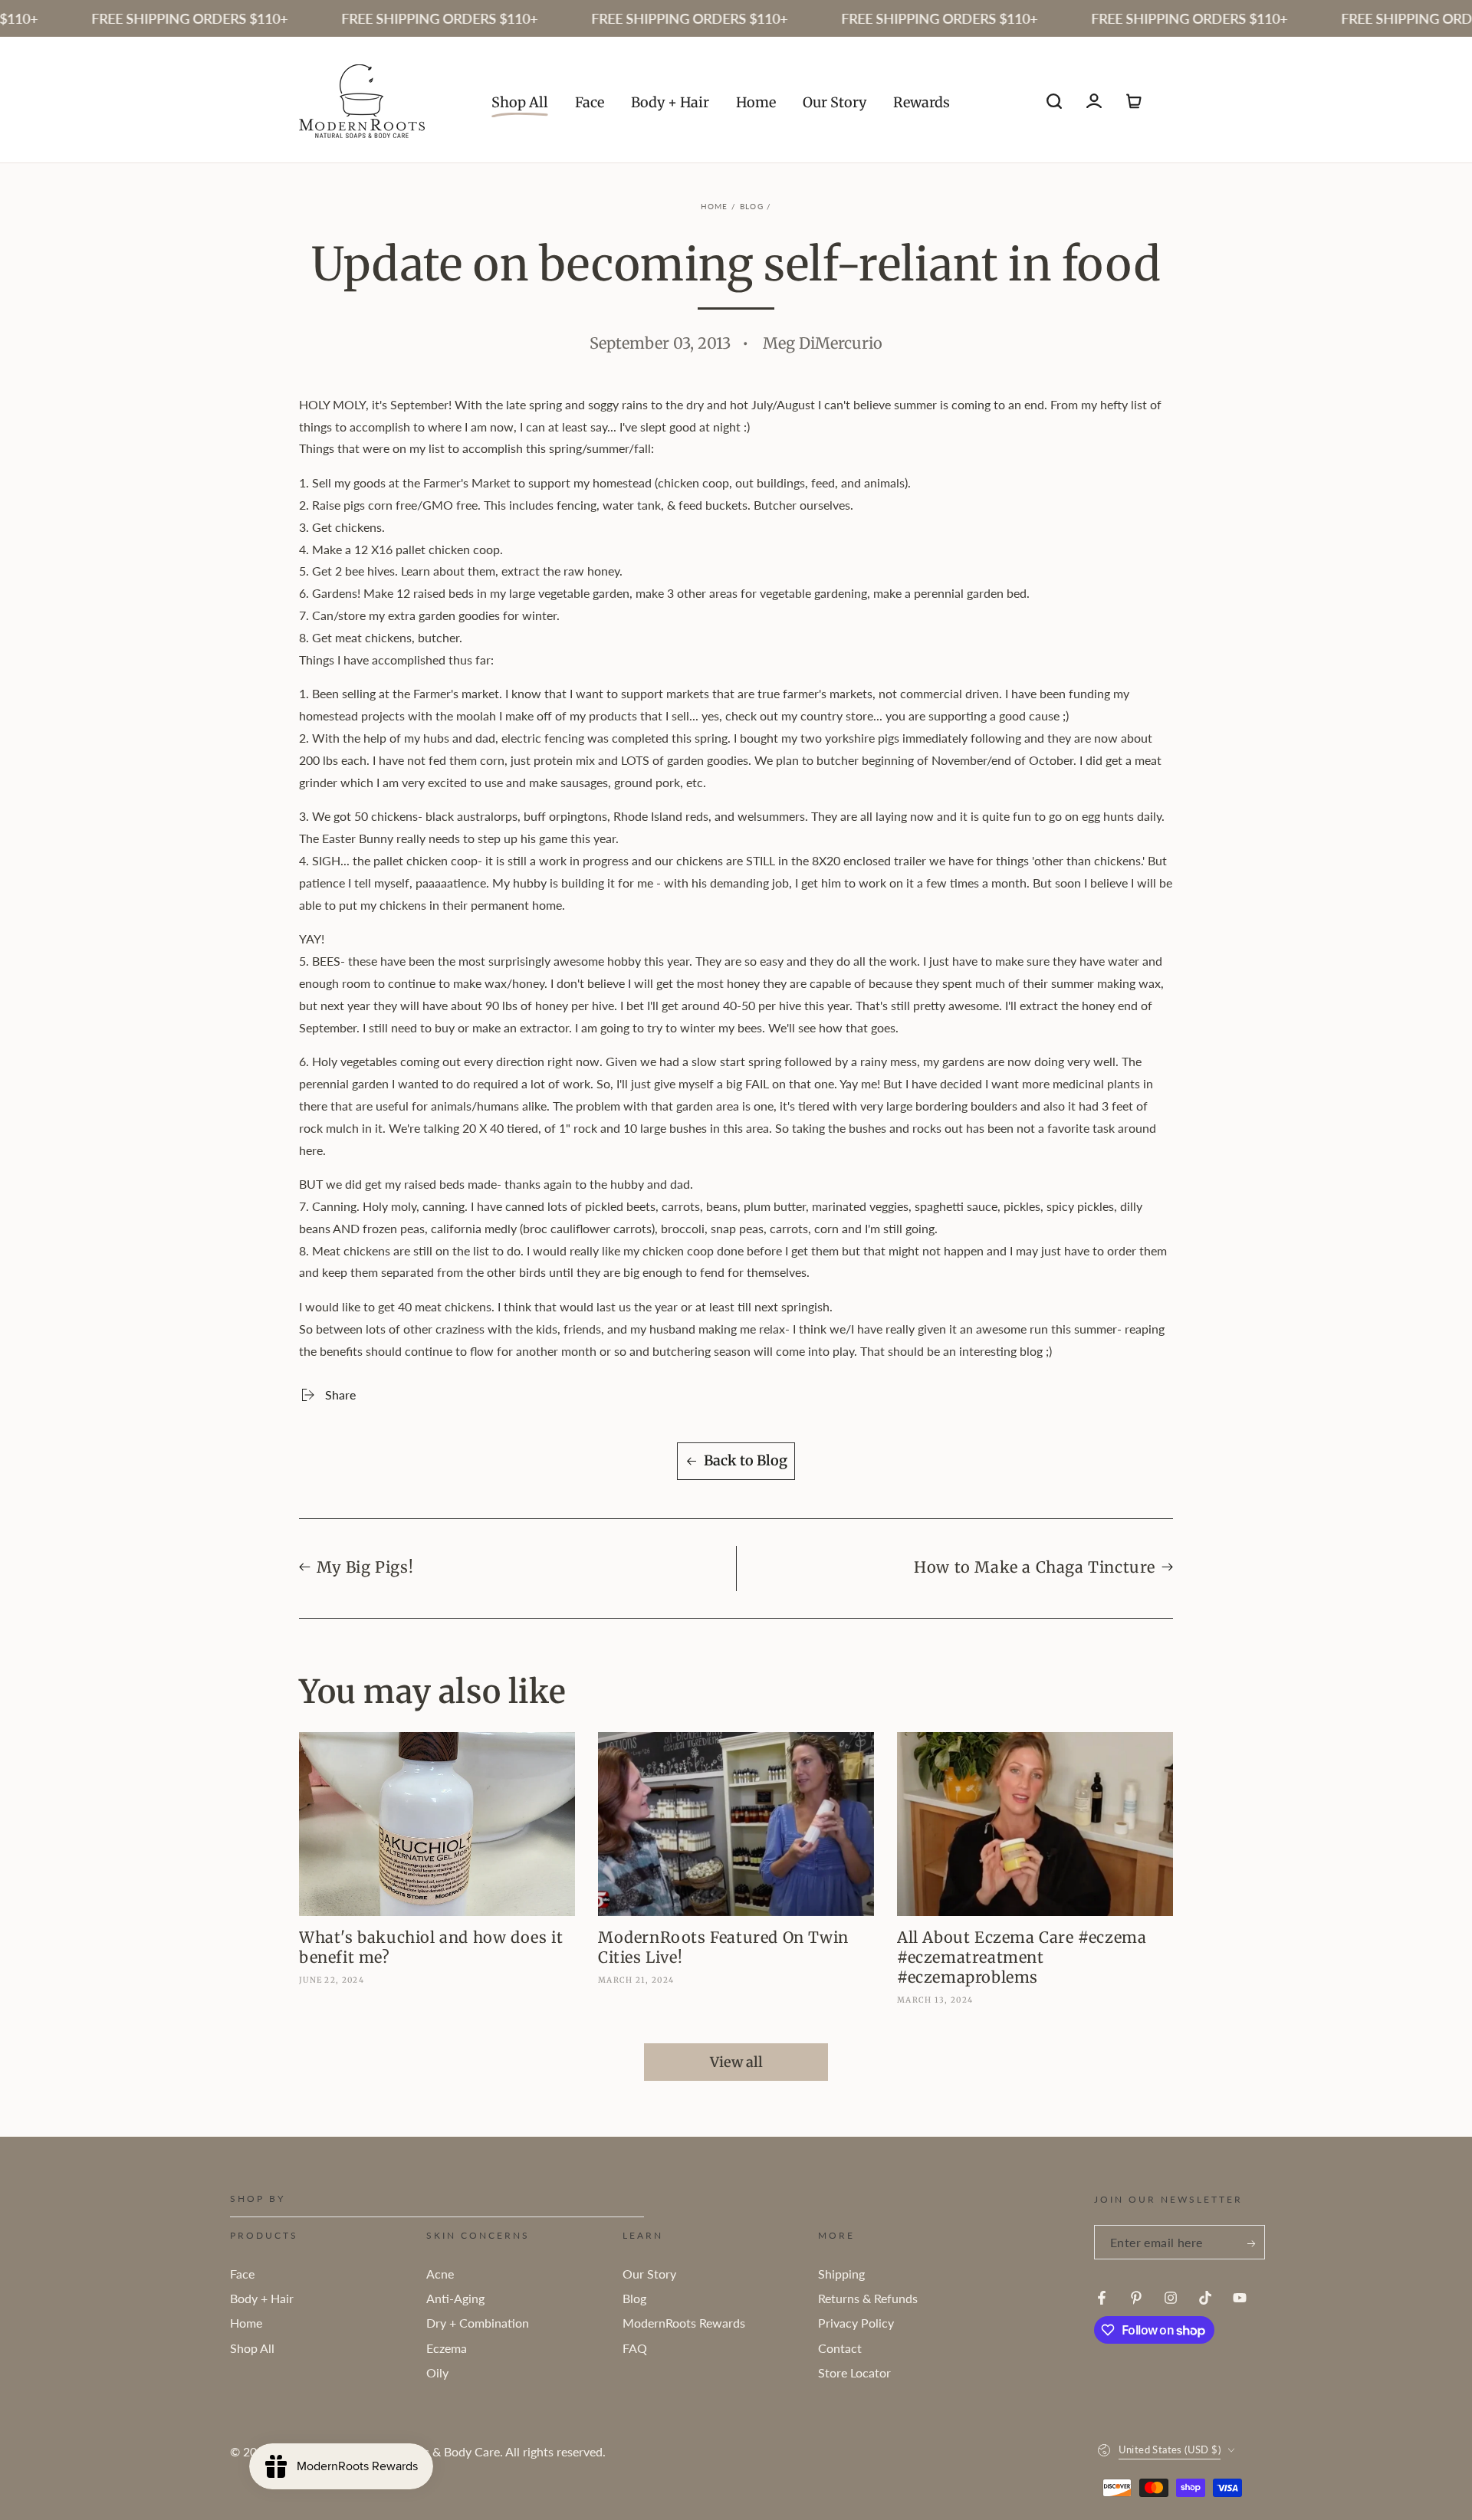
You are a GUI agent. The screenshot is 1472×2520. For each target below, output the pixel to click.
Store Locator (854, 2372)
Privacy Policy (856, 2323)
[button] (1054, 101)
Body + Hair (262, 2298)
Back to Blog (746, 1460)
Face (242, 2274)
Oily (437, 2372)
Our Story (649, 2274)
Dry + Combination (478, 2323)
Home (715, 206)
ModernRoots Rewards (684, 2323)
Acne (440, 2274)
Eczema (447, 2348)
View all (736, 2062)
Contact (840, 2348)
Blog (752, 206)
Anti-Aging (455, 2298)
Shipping (841, 2274)
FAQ (635, 2348)
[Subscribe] (1252, 2244)
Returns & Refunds (868, 2298)
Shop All (252, 2348)
